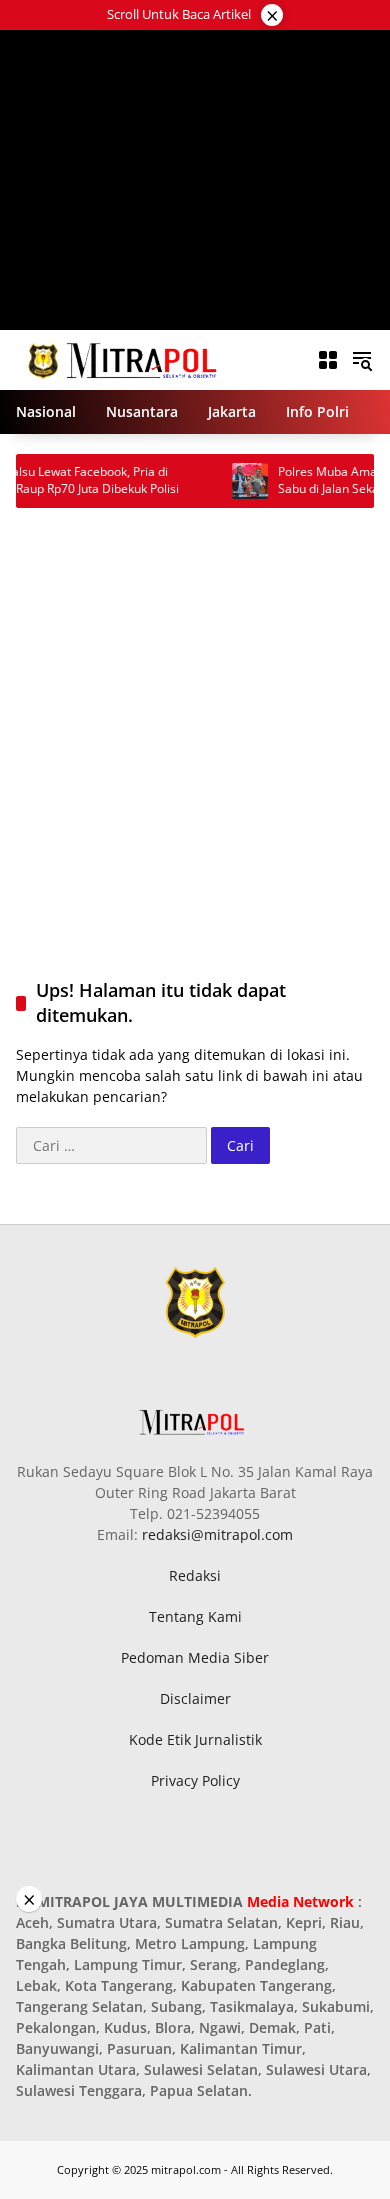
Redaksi (195, 1575)
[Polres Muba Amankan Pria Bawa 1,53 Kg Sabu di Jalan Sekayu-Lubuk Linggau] (226, 481)
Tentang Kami (195, 1616)
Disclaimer (195, 1698)
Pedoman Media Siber (195, 1657)
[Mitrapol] (123, 358)
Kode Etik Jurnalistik (195, 1739)
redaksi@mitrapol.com (217, 1534)
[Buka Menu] (328, 360)
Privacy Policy (195, 1780)
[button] (362, 360)
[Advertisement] (195, 180)
